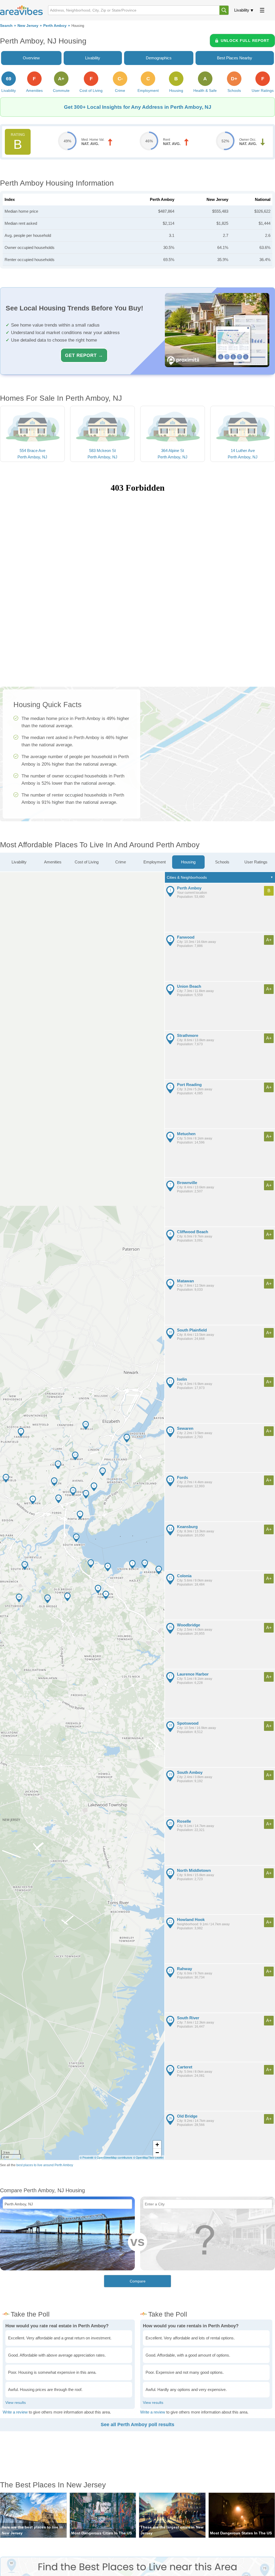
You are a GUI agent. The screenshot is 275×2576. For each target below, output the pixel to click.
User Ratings (256, 862)
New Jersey (28, 26)
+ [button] (157, 2145)
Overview (31, 58)
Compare (138, 2281)
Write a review (15, 2412)
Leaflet (159, 2158)
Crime (121, 862)
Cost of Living (87, 862)
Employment (155, 862)
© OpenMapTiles (144, 2158)
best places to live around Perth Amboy (45, 2165)
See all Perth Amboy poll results (137, 2425)
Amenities (53, 862)
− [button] (157, 2153)
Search (6, 26)
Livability (242, 10)
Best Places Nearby (235, 58)
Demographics (159, 58)
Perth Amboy (55, 26)
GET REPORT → (84, 355)
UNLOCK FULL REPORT (245, 41)
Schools (222, 862)
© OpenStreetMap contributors (113, 2158)
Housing (188, 862)
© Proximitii (86, 2158)
